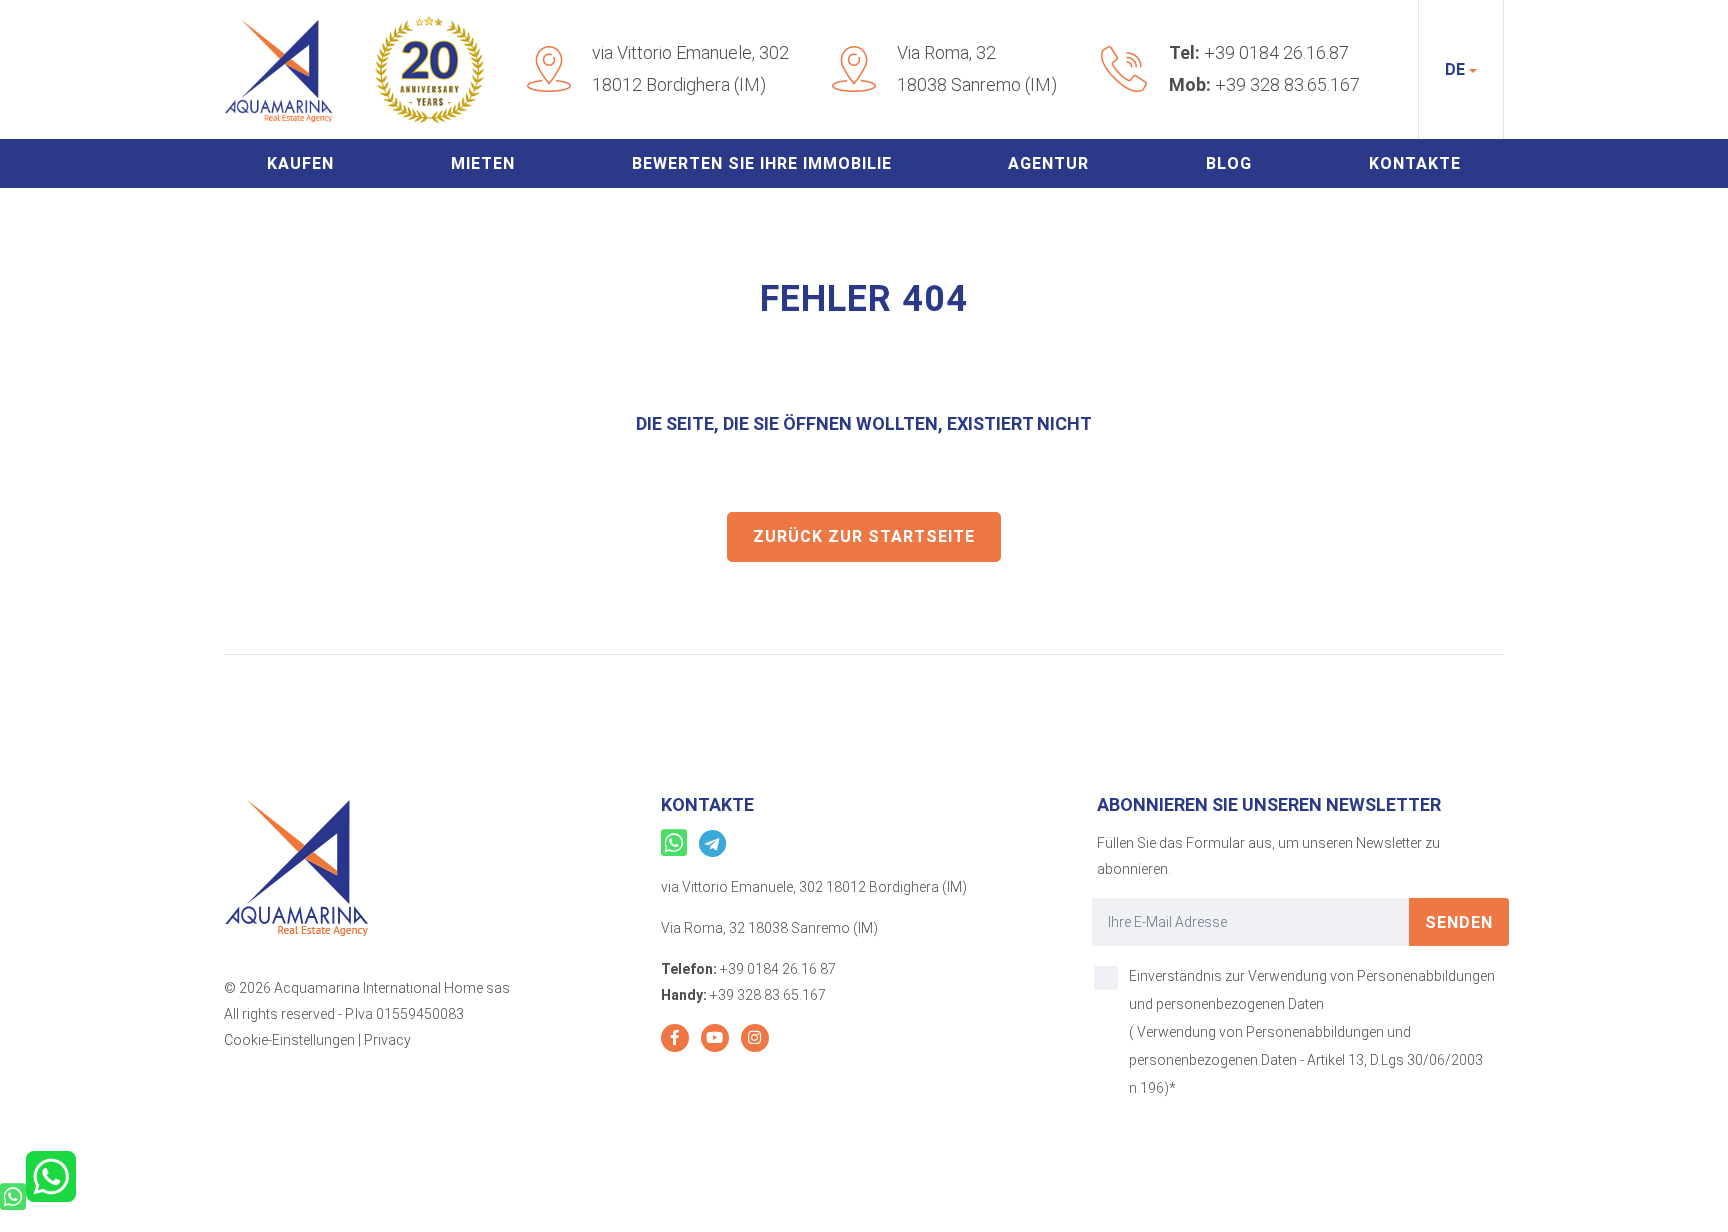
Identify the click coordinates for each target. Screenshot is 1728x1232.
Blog (1229, 163)
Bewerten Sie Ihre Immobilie (762, 163)
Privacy (387, 1040)
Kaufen (300, 163)
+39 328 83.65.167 (1287, 84)
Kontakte (1415, 163)
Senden (1459, 922)
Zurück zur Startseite (864, 536)
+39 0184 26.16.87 (1276, 52)
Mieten (483, 163)
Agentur (1048, 163)
